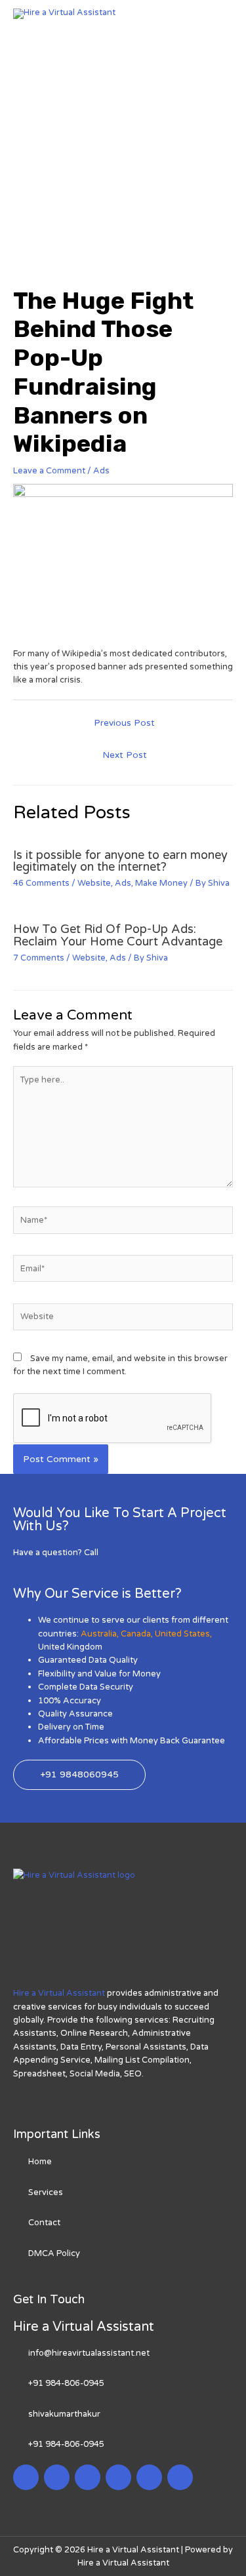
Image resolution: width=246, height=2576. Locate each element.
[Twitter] (57, 2477)
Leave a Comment (49, 471)
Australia (99, 1634)
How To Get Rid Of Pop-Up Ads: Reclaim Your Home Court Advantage (118, 935)
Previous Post (124, 723)
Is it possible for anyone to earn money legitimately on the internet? (120, 861)
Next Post (125, 755)
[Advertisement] (123, 149)
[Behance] (180, 2477)
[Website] (123, 1320)
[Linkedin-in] (88, 2477)
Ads (101, 471)
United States (182, 1634)
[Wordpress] (118, 2477)
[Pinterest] (149, 2477)
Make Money (161, 883)
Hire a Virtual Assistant (59, 1993)
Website (94, 883)
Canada (136, 1634)
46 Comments (41, 883)
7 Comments (39, 958)
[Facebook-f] (26, 2477)
